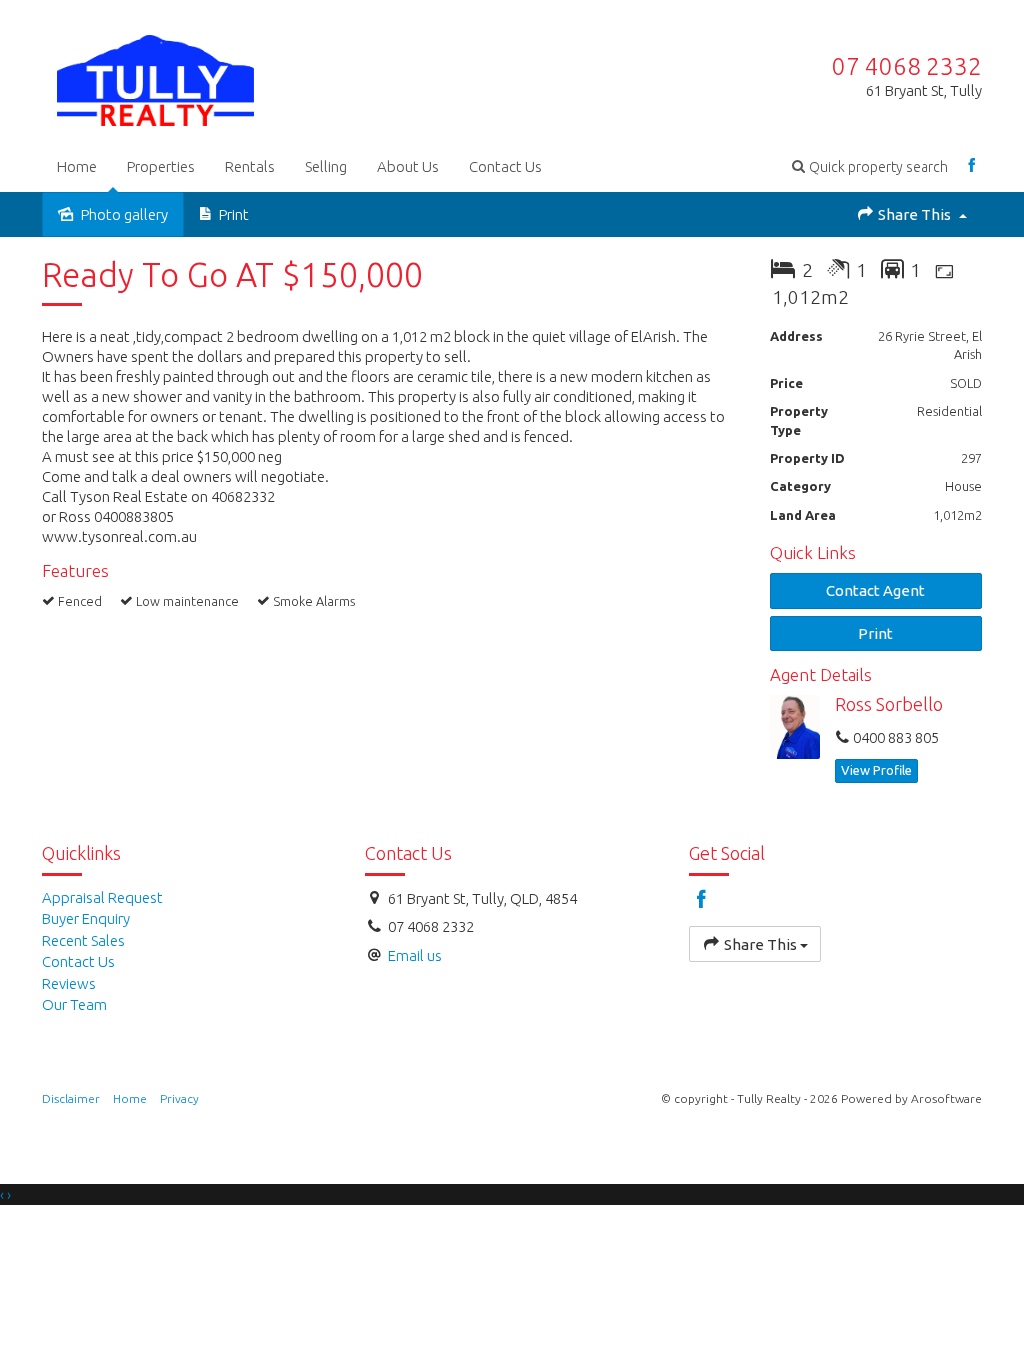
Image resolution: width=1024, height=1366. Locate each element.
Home (77, 166)
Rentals (250, 166)
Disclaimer (71, 1098)
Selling (326, 166)
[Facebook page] (972, 166)
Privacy (179, 1098)
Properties (161, 166)
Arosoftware (946, 1098)
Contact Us (505, 166)
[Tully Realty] (155, 76)
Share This (914, 214)
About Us (408, 166)
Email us (415, 955)
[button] (870, 166)
